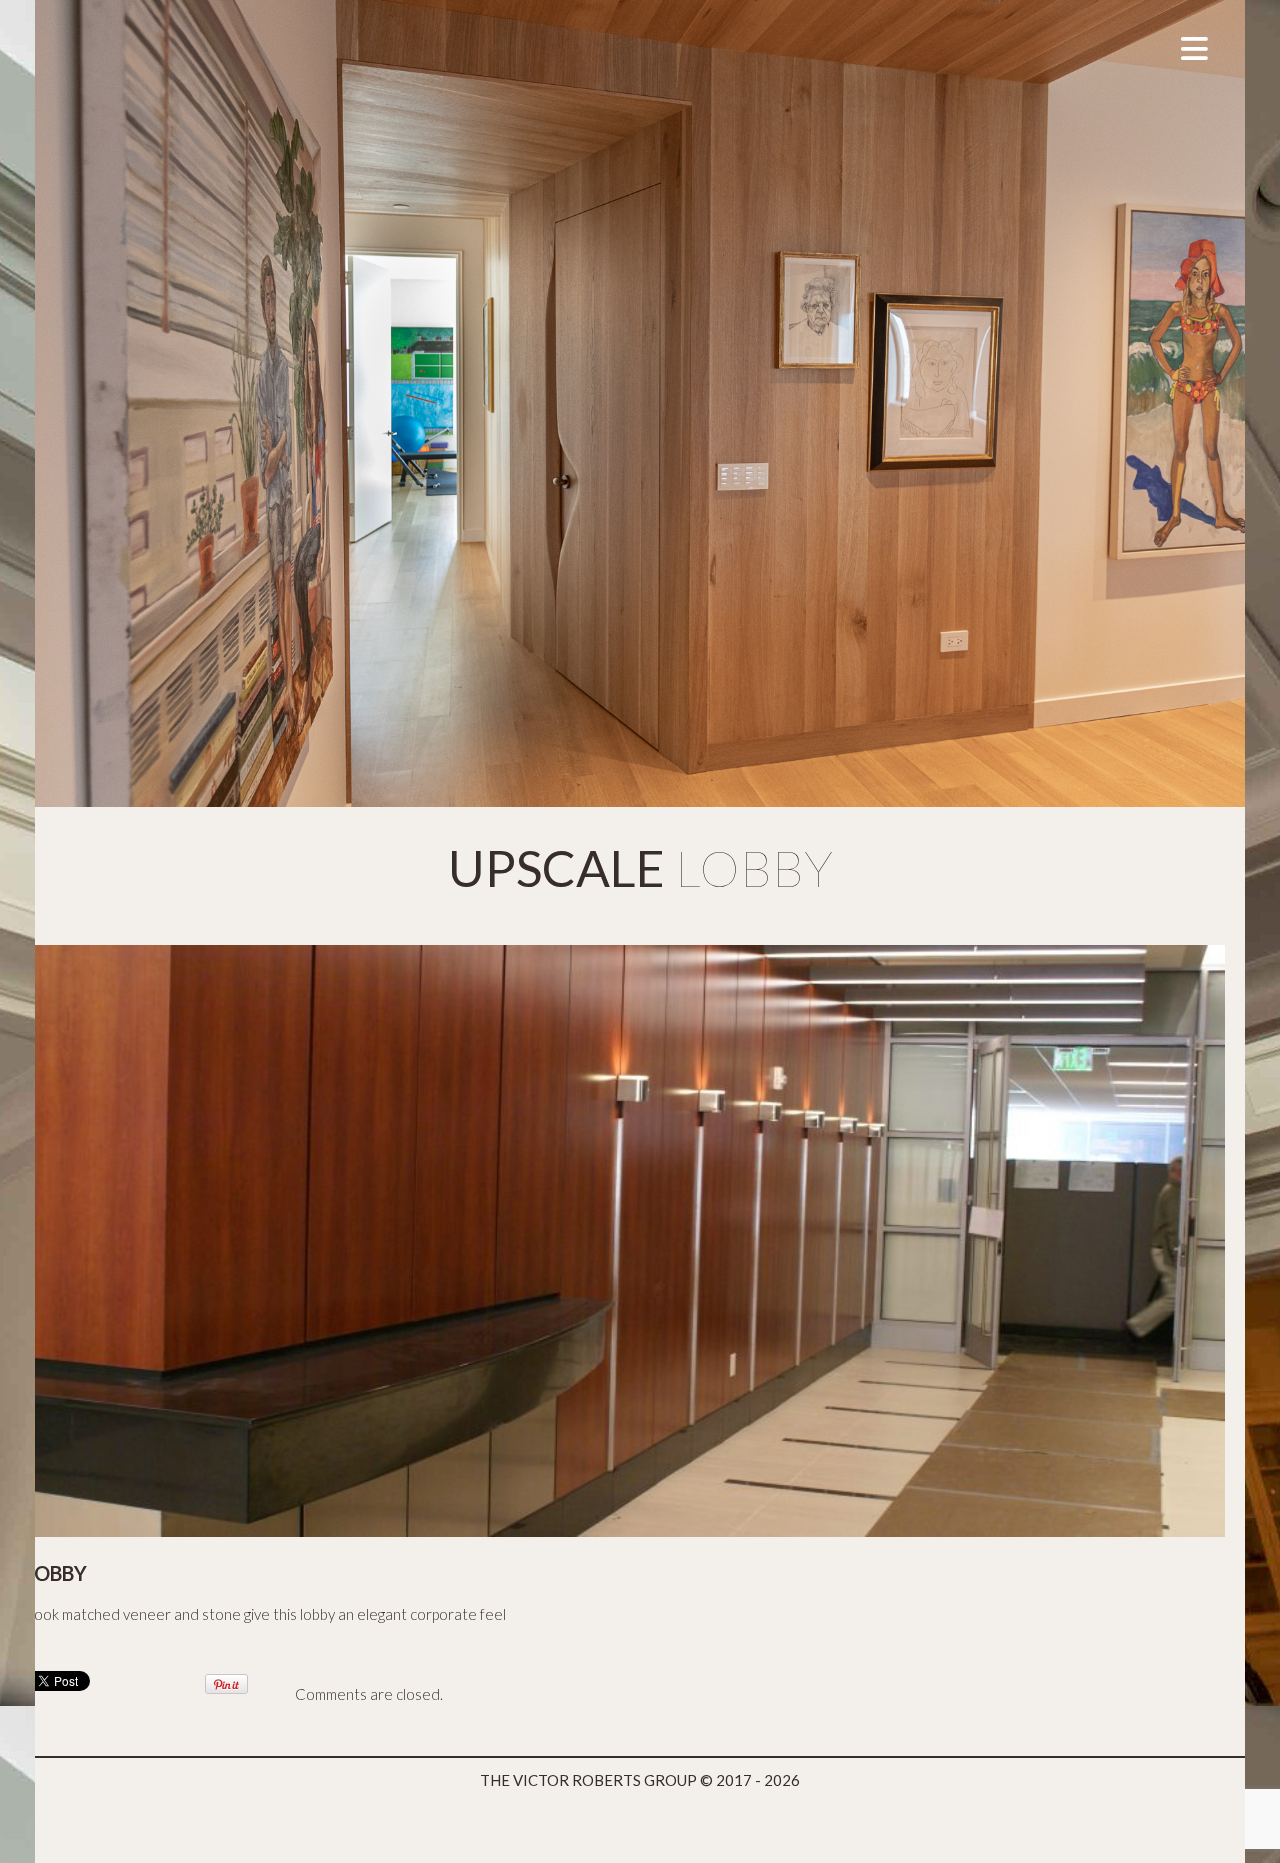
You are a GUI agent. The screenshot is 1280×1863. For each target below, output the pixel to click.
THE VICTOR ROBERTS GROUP (588, 1780)
